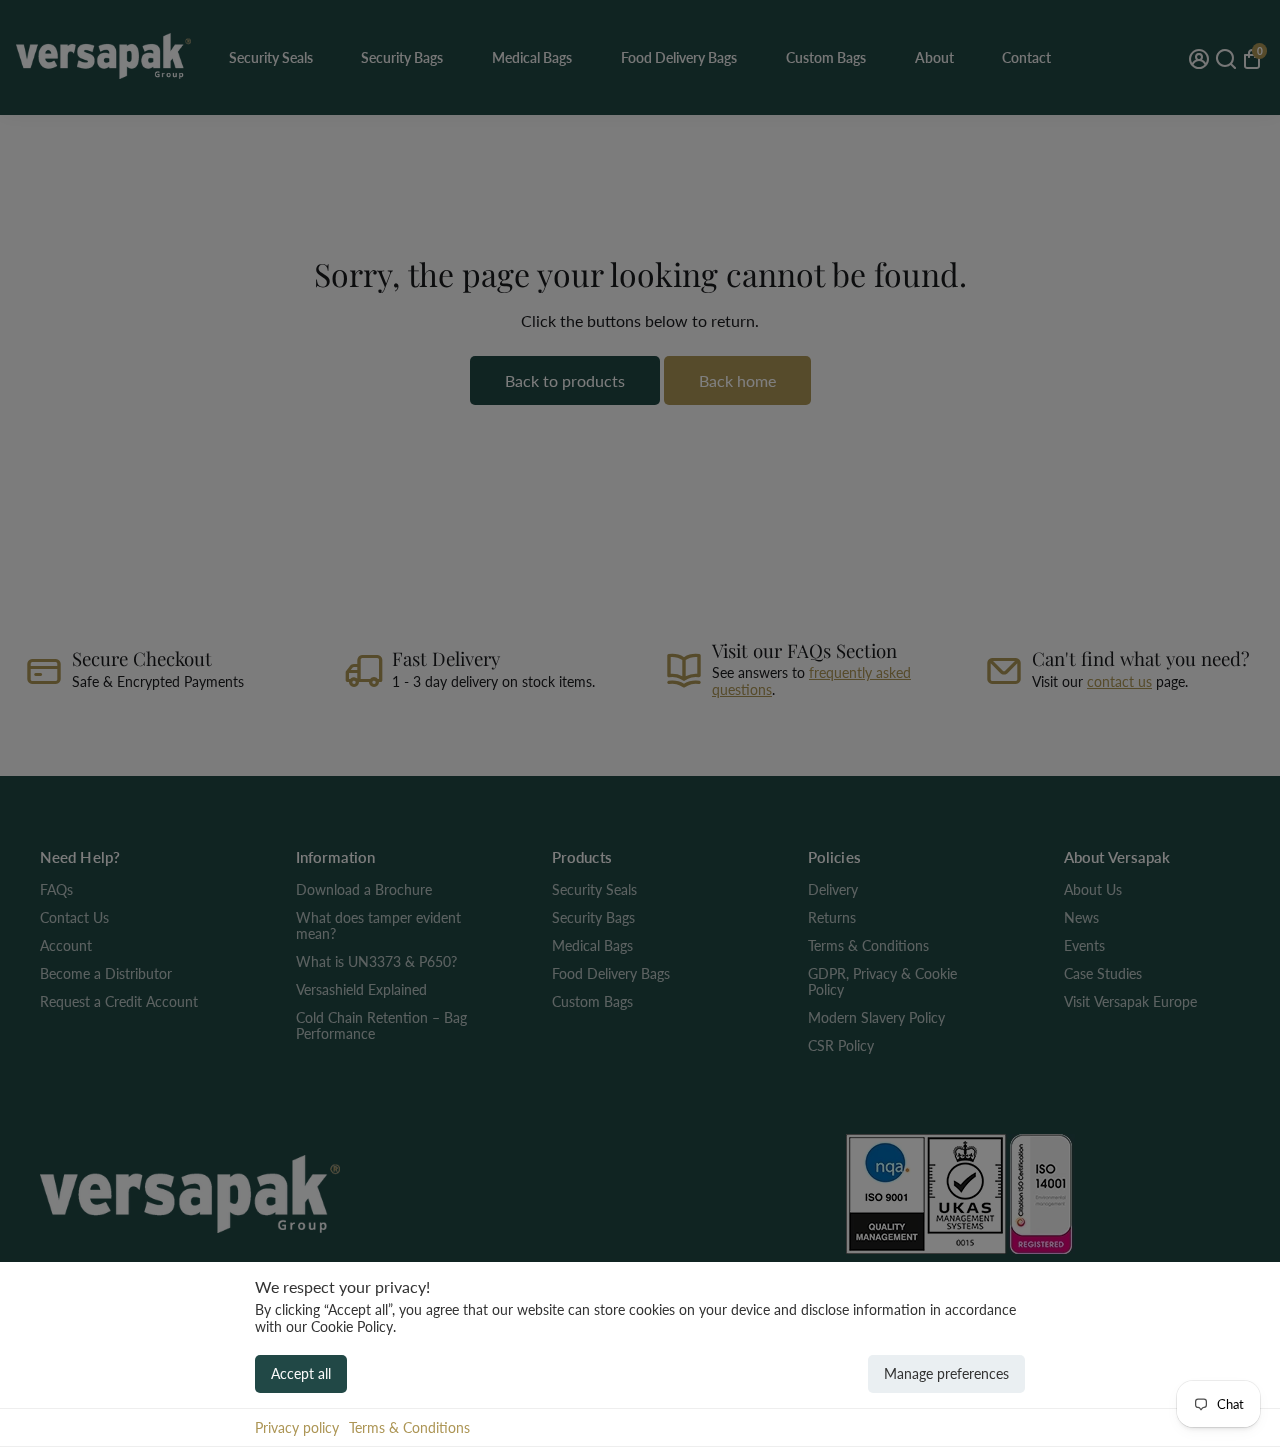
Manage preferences (946, 1373)
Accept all (301, 1373)
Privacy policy (297, 1427)
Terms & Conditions (409, 1427)
